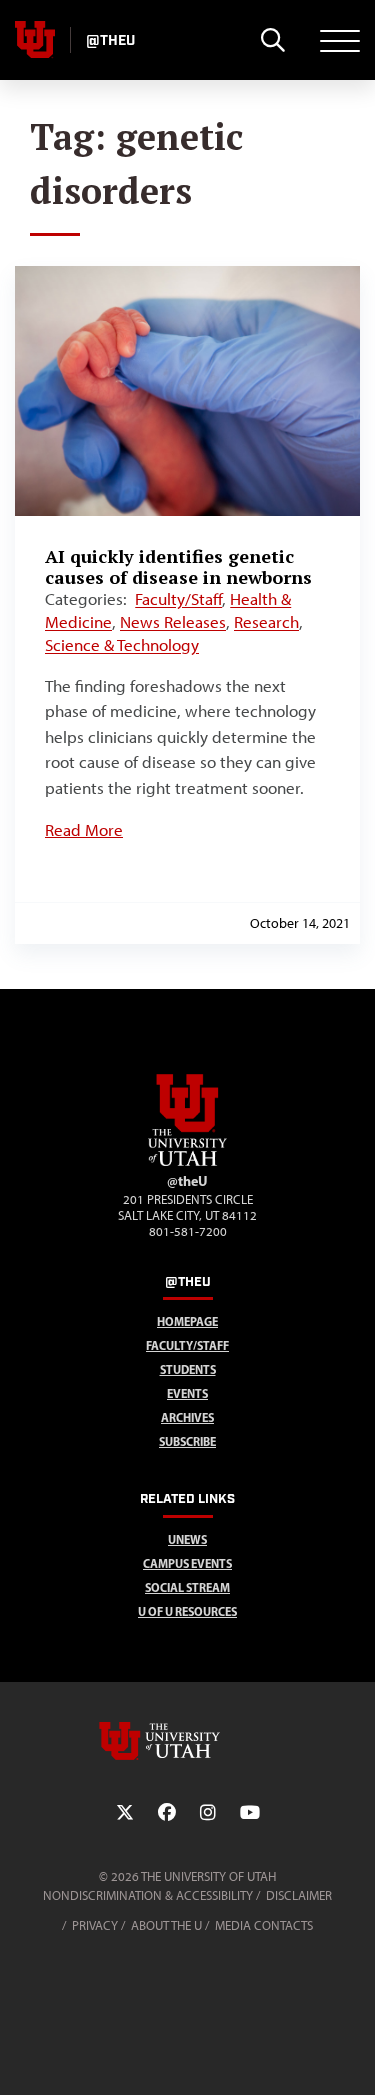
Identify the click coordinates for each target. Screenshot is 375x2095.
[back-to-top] (351, 2055)
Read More (84, 830)
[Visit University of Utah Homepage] (35, 40)
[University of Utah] (188, 1741)
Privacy (95, 1925)
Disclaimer (299, 1895)
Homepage (187, 1321)
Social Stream (187, 1587)
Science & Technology (122, 645)
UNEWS (187, 1539)
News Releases (173, 622)
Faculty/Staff (178, 599)
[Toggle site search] (272, 40)
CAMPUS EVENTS (187, 1563)
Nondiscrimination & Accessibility (148, 1895)
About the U (166, 1925)
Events (187, 1393)
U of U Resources (187, 1611)
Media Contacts (264, 1925)
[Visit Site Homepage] (188, 1162)
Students (188, 1369)
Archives (187, 1417)
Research (266, 622)
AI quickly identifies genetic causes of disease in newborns (178, 566)
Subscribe (187, 1441)
